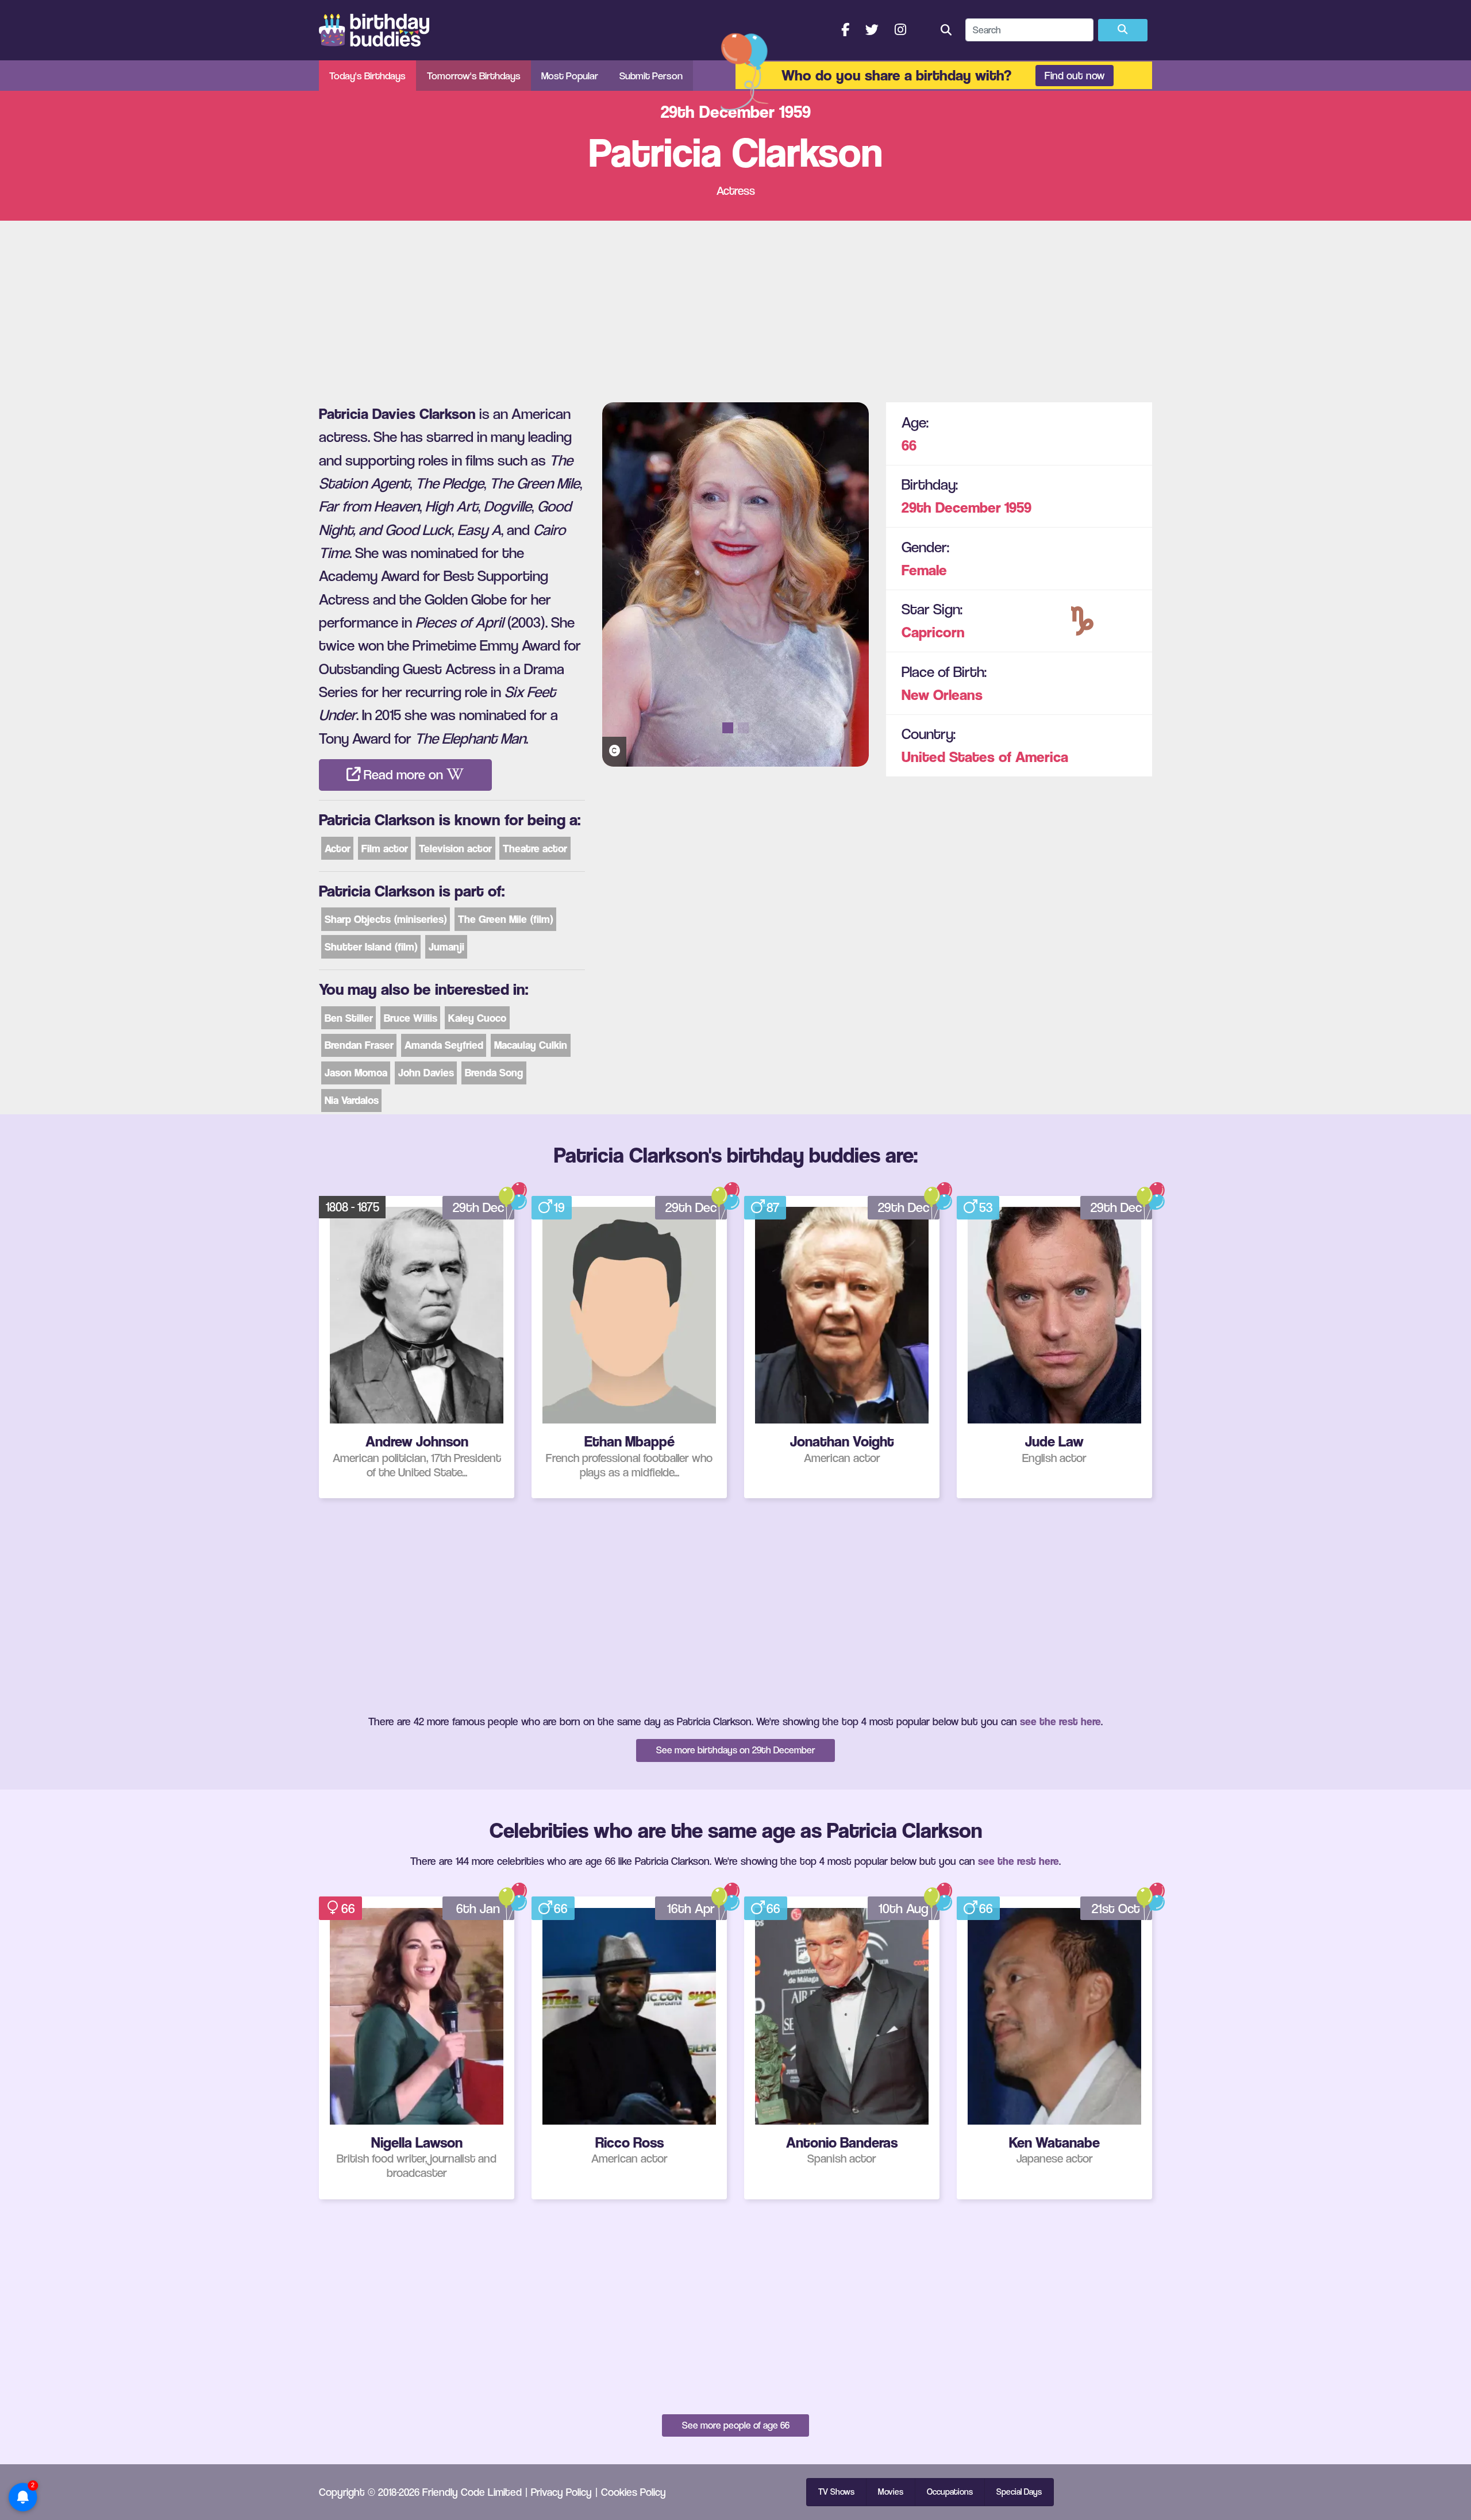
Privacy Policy (561, 2492)
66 (909, 445)
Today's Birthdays (367, 76)
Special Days (1019, 2492)
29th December (951, 507)
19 (559, 1207)
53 (986, 1207)
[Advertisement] (735, 307)
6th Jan (478, 1909)
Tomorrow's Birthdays (474, 76)
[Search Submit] (1123, 30)
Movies (891, 2492)
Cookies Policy (634, 2492)
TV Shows (836, 2492)
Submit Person (651, 76)
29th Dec (478, 1207)
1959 (1018, 507)
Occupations (950, 2492)
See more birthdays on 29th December (736, 1750)
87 (773, 1207)
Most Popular (570, 76)
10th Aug (904, 1909)
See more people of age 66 (736, 2425)
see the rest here (1060, 1721)
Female (924, 570)
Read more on (403, 775)
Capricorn (933, 632)
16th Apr (691, 1909)
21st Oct (1116, 1909)
